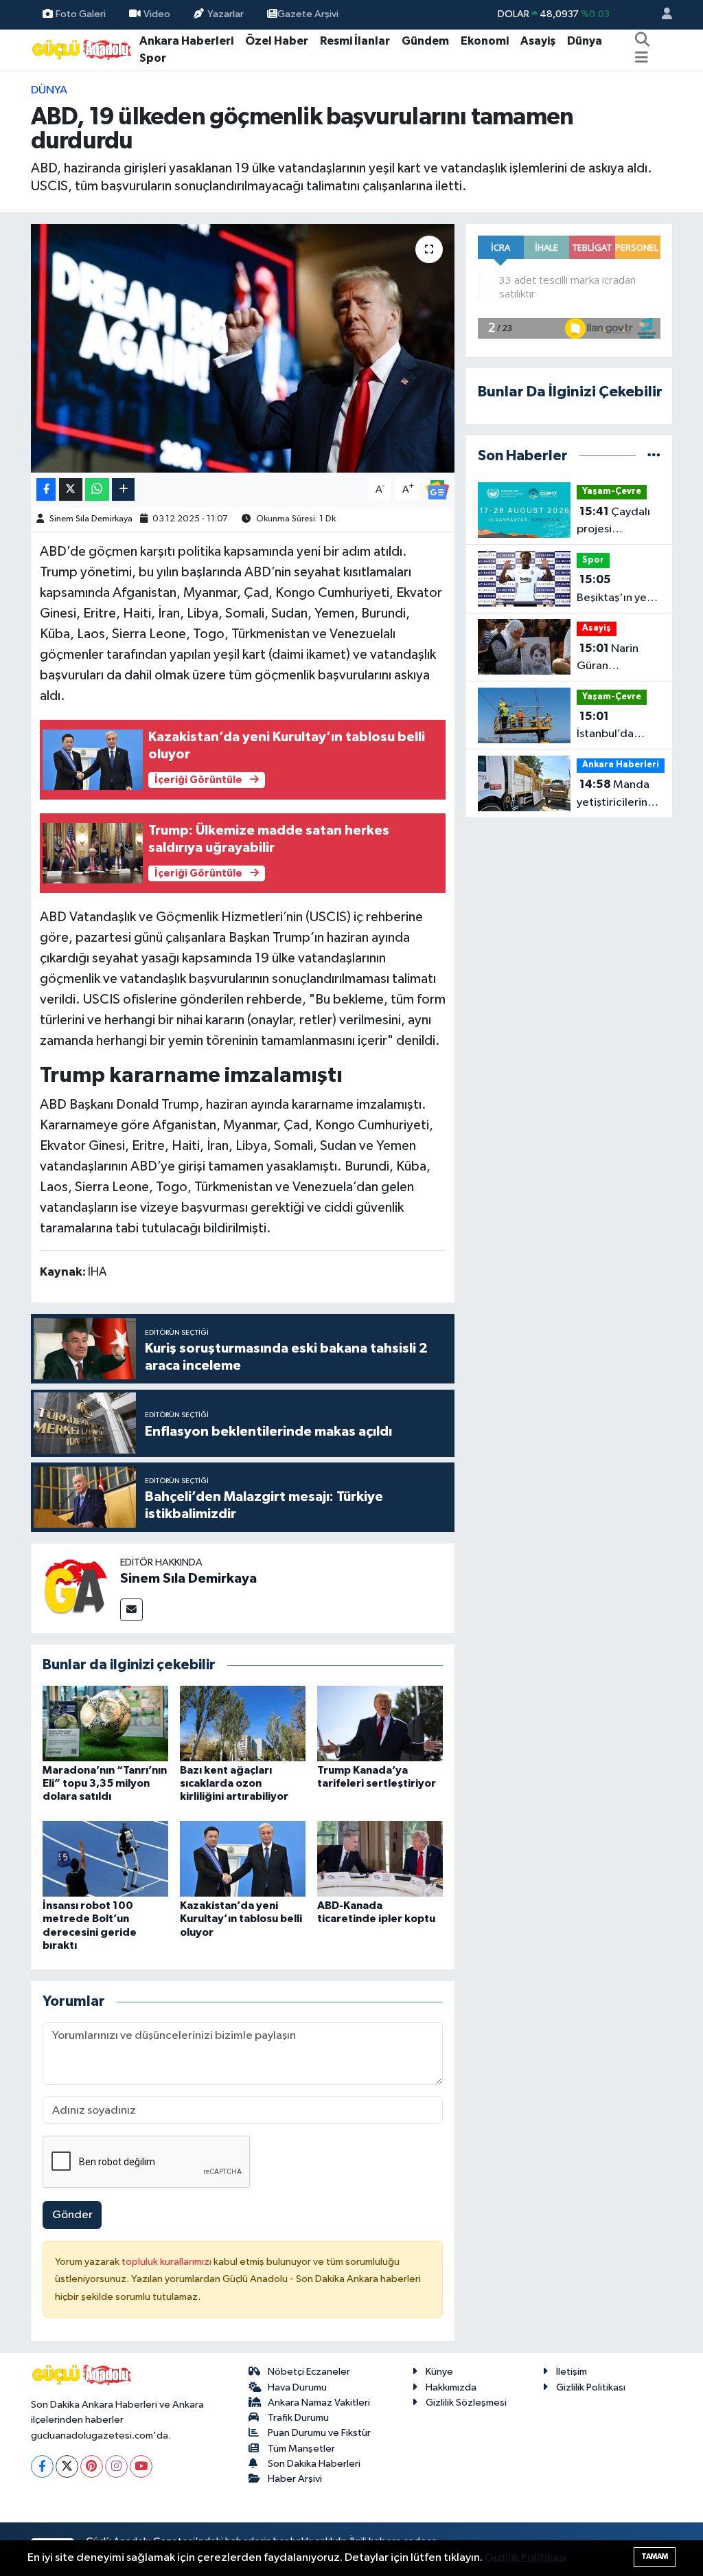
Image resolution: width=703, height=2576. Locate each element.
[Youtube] (141, 2466)
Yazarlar (226, 14)
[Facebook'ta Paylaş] (46, 489)
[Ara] (642, 41)
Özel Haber (277, 41)
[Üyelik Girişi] (661, 15)
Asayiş (538, 41)
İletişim (572, 2372)
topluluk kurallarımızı (168, 2262)
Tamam (655, 2556)
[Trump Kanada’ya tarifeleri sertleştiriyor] (380, 1723)
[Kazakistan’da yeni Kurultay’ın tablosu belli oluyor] (243, 1858)
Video (157, 14)
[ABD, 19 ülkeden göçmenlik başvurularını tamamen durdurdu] (243, 348)
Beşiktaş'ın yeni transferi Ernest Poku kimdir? (616, 590)
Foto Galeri (81, 14)
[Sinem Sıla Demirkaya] (76, 1588)
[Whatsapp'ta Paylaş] (97, 489)
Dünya (585, 41)
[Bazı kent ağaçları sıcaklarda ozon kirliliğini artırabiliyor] (243, 1723)
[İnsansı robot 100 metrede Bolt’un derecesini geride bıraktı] (105, 1858)
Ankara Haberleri (186, 41)
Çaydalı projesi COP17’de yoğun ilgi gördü (613, 522)
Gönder (72, 2215)
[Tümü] (654, 456)
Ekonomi (485, 41)
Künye (439, 2372)
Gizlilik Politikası (591, 2387)
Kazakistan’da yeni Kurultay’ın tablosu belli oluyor (241, 1919)
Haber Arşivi (295, 2479)
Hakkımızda (451, 2387)
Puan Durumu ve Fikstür (319, 2433)
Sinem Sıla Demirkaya (91, 519)
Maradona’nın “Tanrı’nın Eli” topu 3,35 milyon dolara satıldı (105, 1783)
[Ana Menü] (642, 58)
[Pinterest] (92, 2466)
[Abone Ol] (437, 489)
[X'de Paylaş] (71, 489)
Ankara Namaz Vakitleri (319, 2403)
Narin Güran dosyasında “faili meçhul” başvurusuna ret (617, 659)
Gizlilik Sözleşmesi (466, 2403)
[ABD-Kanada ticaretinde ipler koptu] (380, 1858)
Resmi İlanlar (355, 41)
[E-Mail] (131, 1610)
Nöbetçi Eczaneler (309, 2372)
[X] (67, 2466)
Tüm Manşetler (301, 2449)
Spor (153, 58)
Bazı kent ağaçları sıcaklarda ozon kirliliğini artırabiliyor (234, 1783)
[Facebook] (42, 2466)
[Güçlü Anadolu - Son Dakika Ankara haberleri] (82, 49)
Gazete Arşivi (308, 14)
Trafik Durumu (298, 2418)
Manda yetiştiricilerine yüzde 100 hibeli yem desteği (619, 795)
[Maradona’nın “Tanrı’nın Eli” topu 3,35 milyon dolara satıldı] (105, 1723)
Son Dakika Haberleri (314, 2464)
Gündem (425, 41)
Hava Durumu (297, 2387)
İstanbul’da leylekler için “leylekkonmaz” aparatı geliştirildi (618, 727)
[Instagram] (116, 2466)
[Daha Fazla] (123, 489)
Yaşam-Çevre (612, 492)
